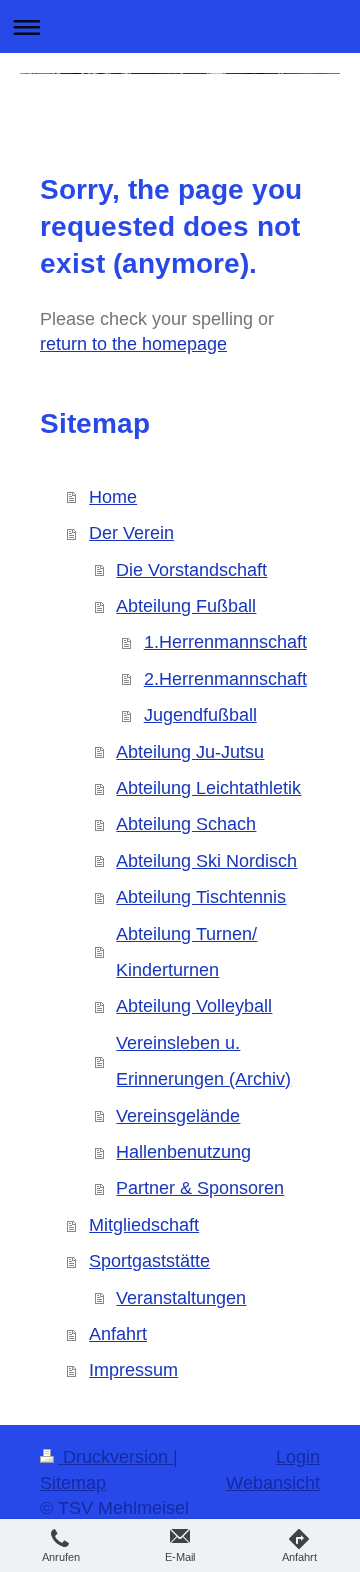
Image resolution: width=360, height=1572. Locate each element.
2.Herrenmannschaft (225, 679)
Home (113, 497)
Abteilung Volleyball (194, 1006)
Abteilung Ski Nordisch (206, 861)
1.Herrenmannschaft (225, 642)
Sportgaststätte (149, 1261)
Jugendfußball (200, 715)
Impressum (133, 1370)
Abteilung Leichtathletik (208, 788)
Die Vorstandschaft (191, 570)
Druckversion (115, 1457)
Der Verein (131, 533)
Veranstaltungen (181, 1298)
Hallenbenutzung (183, 1152)
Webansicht (273, 1483)
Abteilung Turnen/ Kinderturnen (186, 952)
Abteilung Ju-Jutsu (190, 752)
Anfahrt (118, 1334)
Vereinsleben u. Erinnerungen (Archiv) (203, 1061)
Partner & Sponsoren (200, 1188)
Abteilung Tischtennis (201, 897)
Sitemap (73, 1483)
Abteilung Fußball (186, 606)
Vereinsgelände (178, 1116)
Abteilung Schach (186, 824)
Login (298, 1457)
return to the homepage (133, 344)
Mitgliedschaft (144, 1225)
